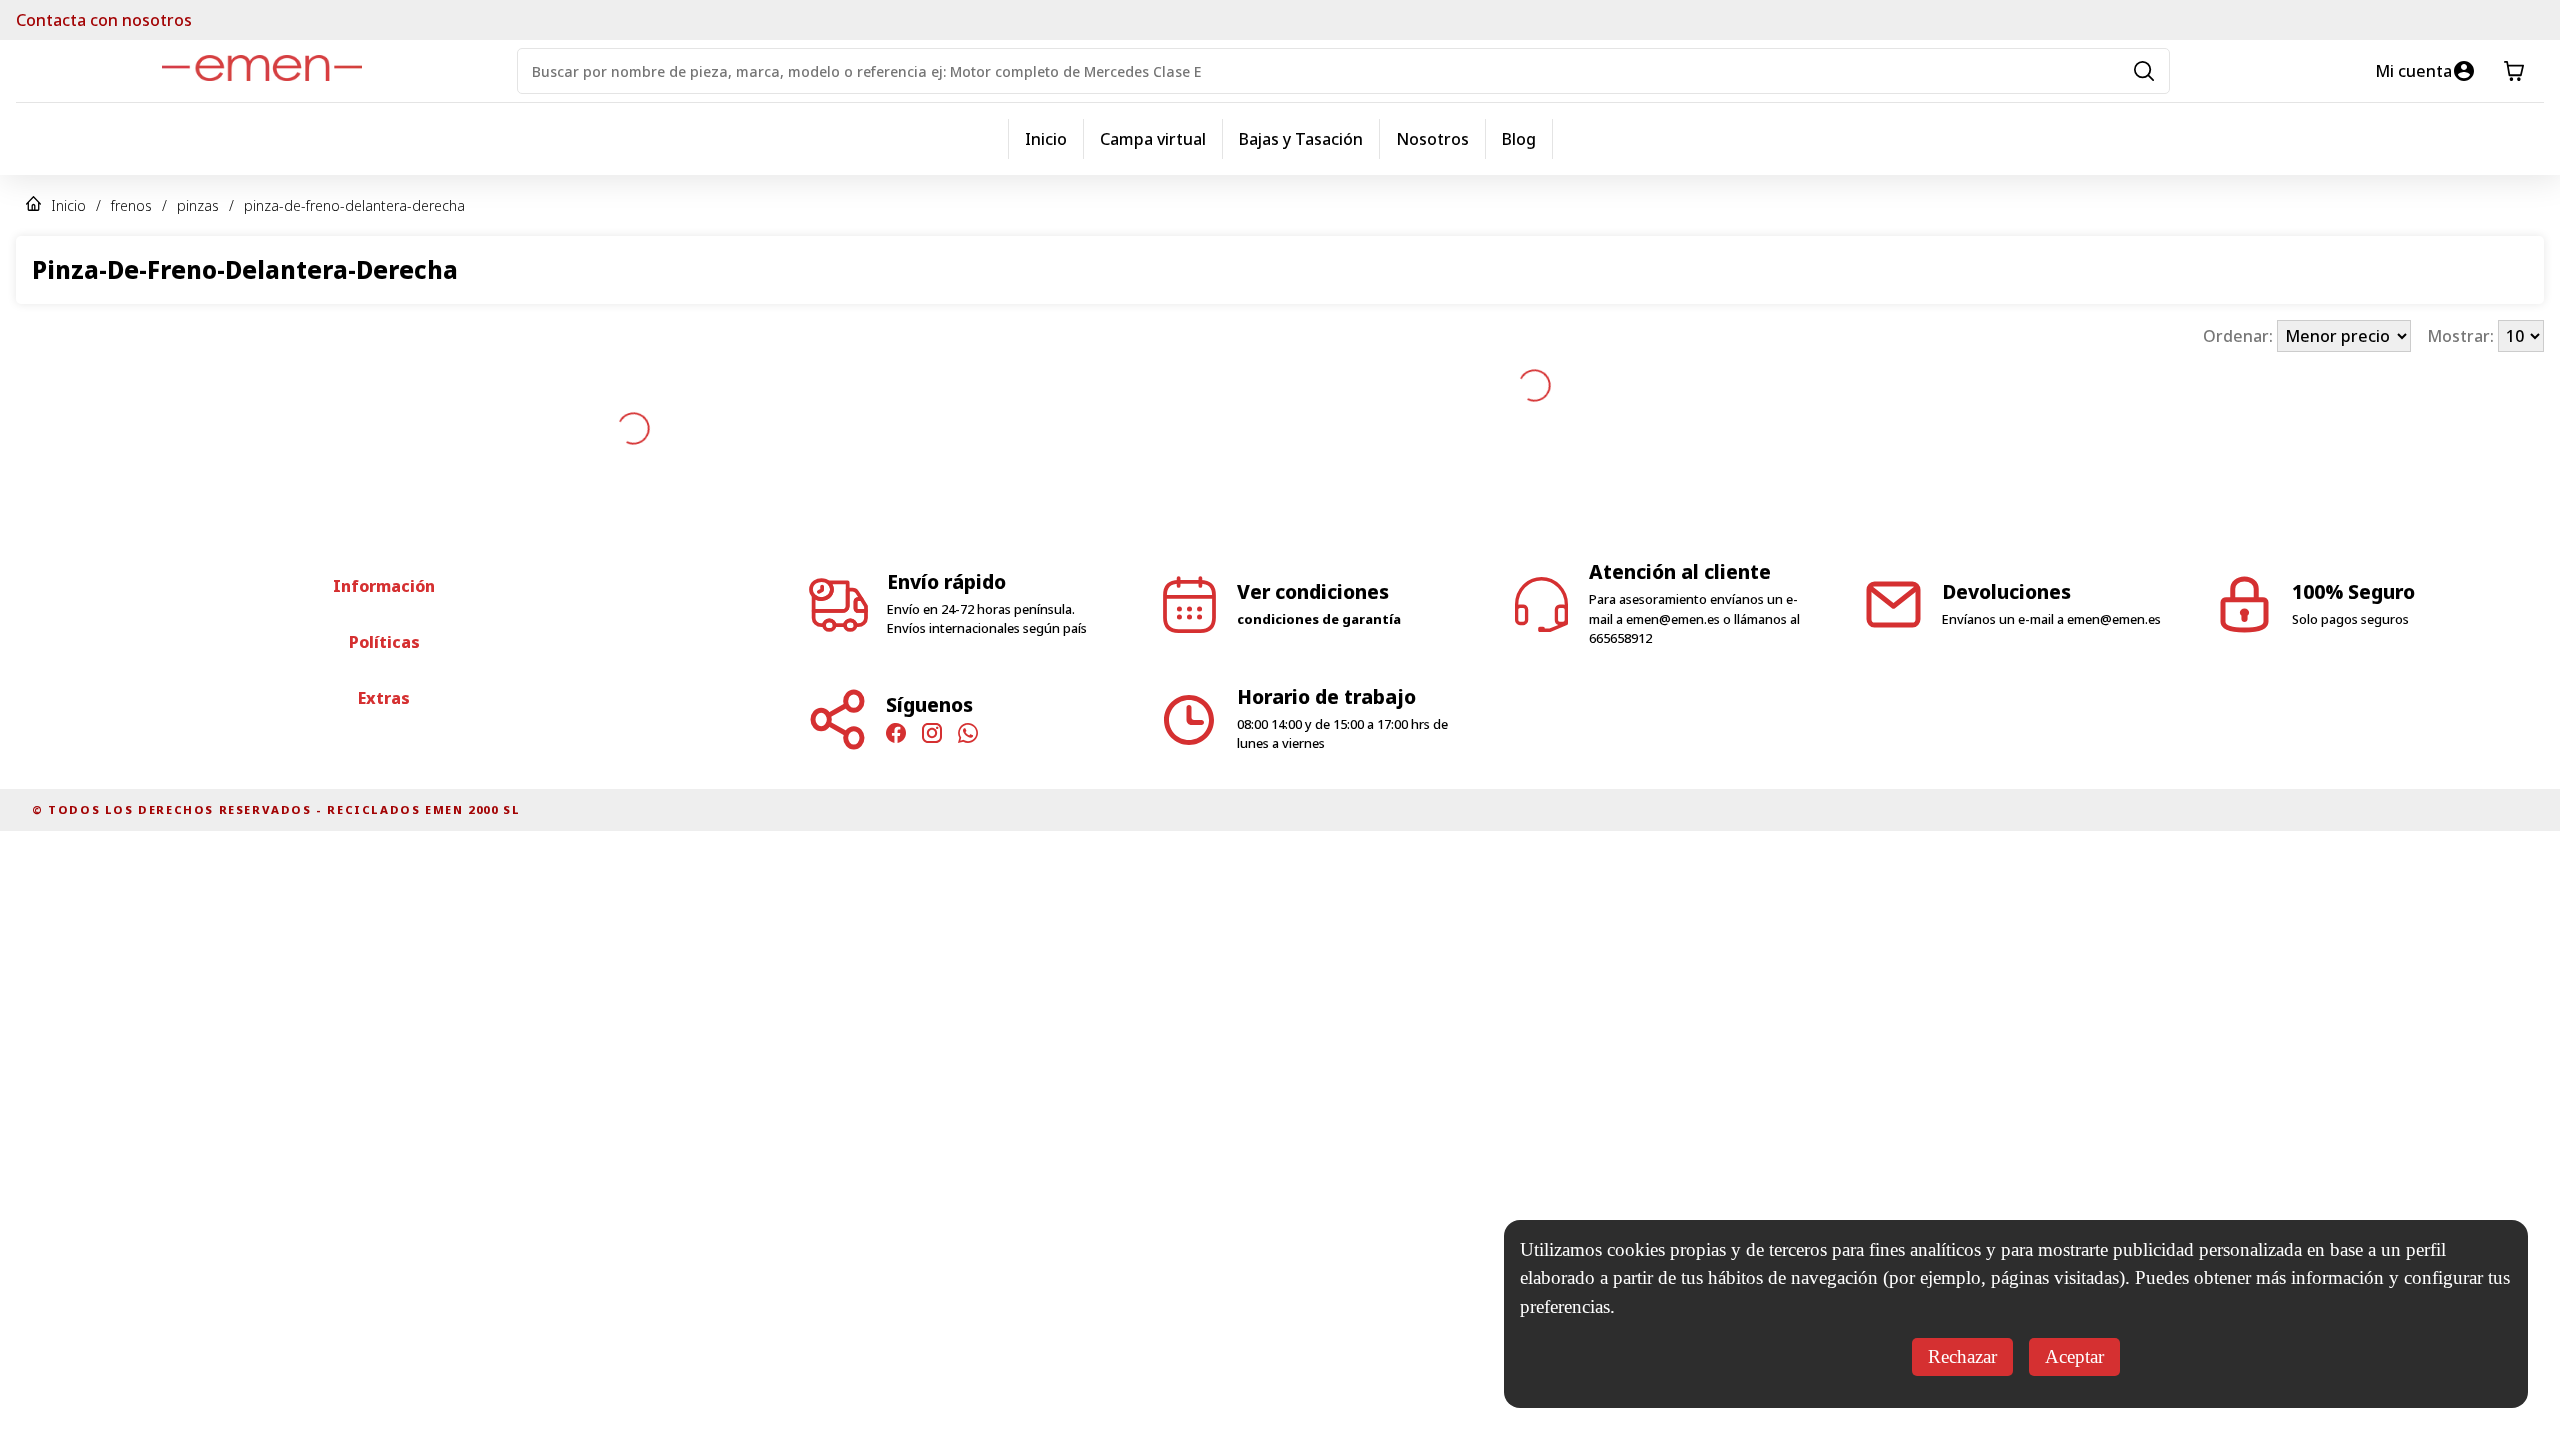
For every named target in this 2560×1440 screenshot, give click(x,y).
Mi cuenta (2413, 71)
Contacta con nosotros (104, 20)
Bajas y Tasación (1301, 139)
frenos (131, 205)
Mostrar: (2462, 336)
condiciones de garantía (1319, 541)
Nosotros (1432, 139)
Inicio (1046, 139)
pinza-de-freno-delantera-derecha (354, 205)
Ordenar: (2240, 336)
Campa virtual (1153, 139)
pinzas (198, 205)
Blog (1519, 139)
